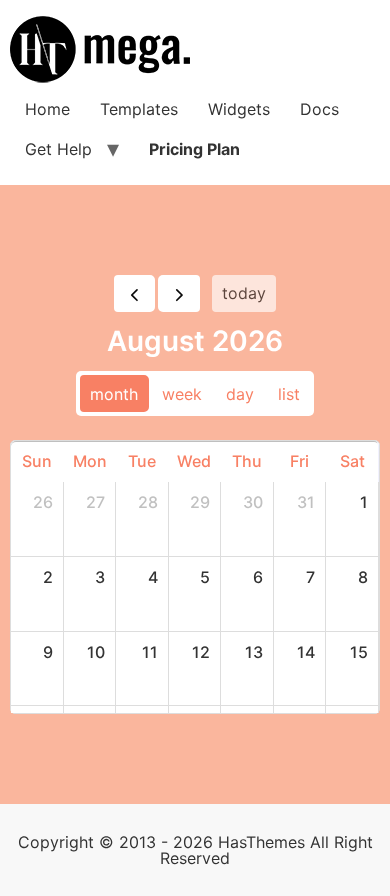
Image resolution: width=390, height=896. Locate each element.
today (244, 293)
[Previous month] (135, 293)
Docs (319, 109)
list (289, 394)
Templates (139, 109)
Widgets (239, 109)
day (240, 394)
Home (47, 109)
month (114, 394)
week (182, 394)
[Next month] (179, 293)
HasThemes (261, 842)
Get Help (58, 149)
